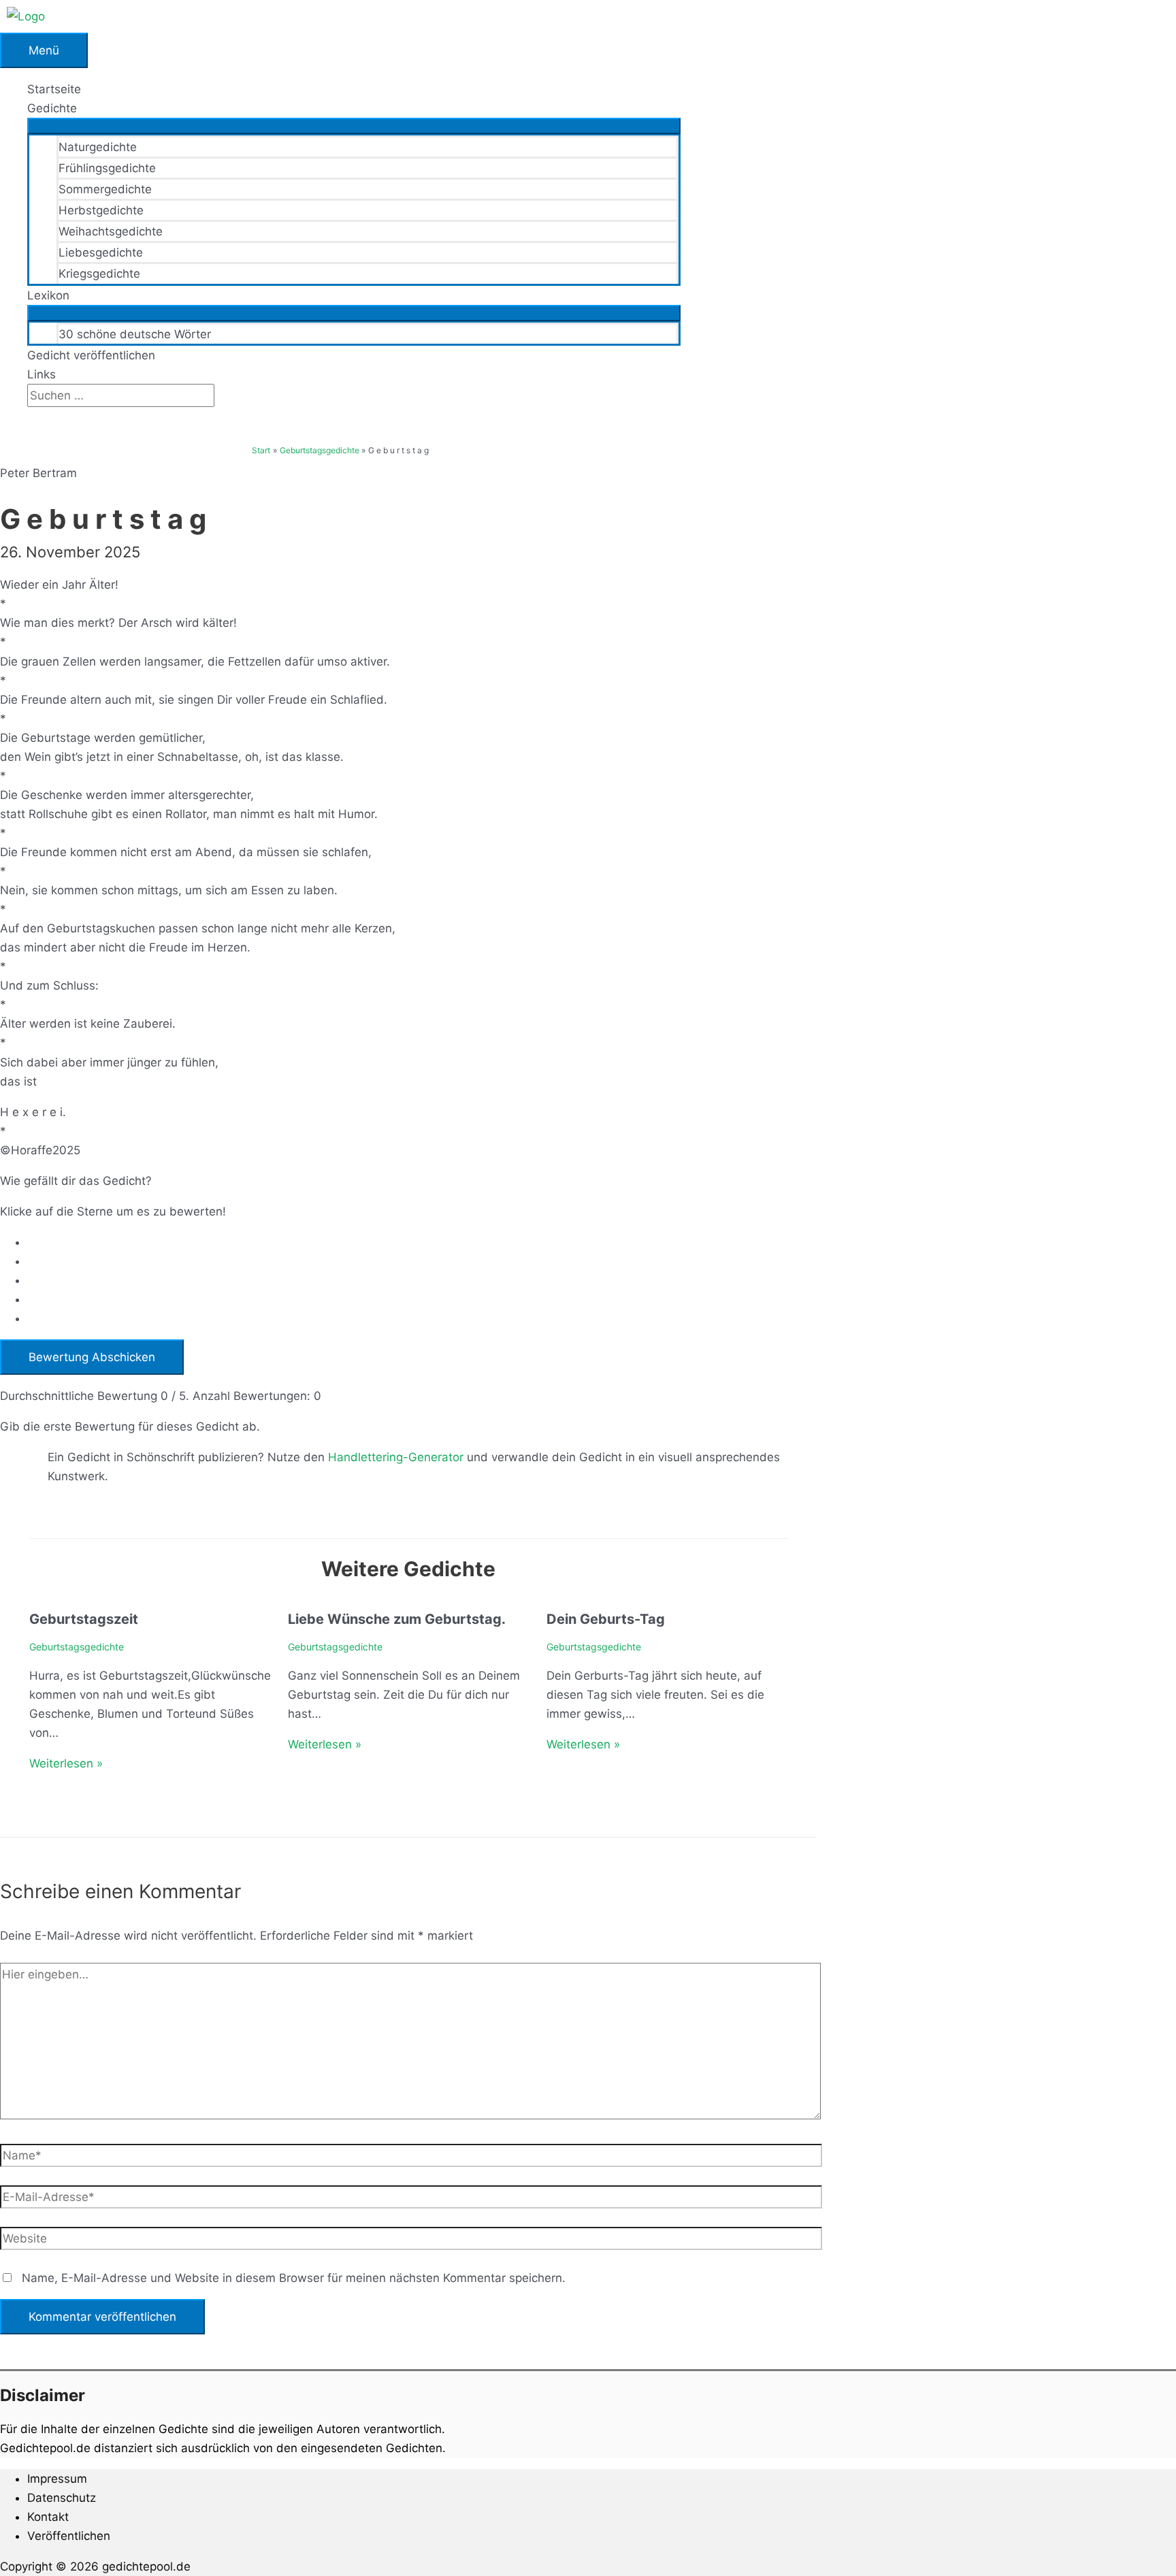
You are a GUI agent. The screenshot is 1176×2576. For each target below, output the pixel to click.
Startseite (54, 89)
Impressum (57, 2479)
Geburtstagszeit (84, 1619)
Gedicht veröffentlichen (91, 355)
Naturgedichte (98, 147)
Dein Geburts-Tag (606, 1619)
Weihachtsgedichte (111, 231)
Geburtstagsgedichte (77, 1647)
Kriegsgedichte (99, 274)
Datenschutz (62, 2498)
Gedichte (52, 108)
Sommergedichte (105, 189)
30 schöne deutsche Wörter (135, 334)
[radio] (422, 1242)
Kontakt (48, 2517)
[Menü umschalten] (354, 126)
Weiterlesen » (66, 1763)
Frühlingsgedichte (107, 168)
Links (42, 374)
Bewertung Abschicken (92, 1357)
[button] (32, 417)
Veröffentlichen (69, 2536)
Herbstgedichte (101, 210)
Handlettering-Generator (396, 1457)
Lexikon (48, 295)
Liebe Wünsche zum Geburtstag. (397, 1619)
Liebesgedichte (101, 252)
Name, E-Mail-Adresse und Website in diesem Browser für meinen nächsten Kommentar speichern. (294, 2278)
